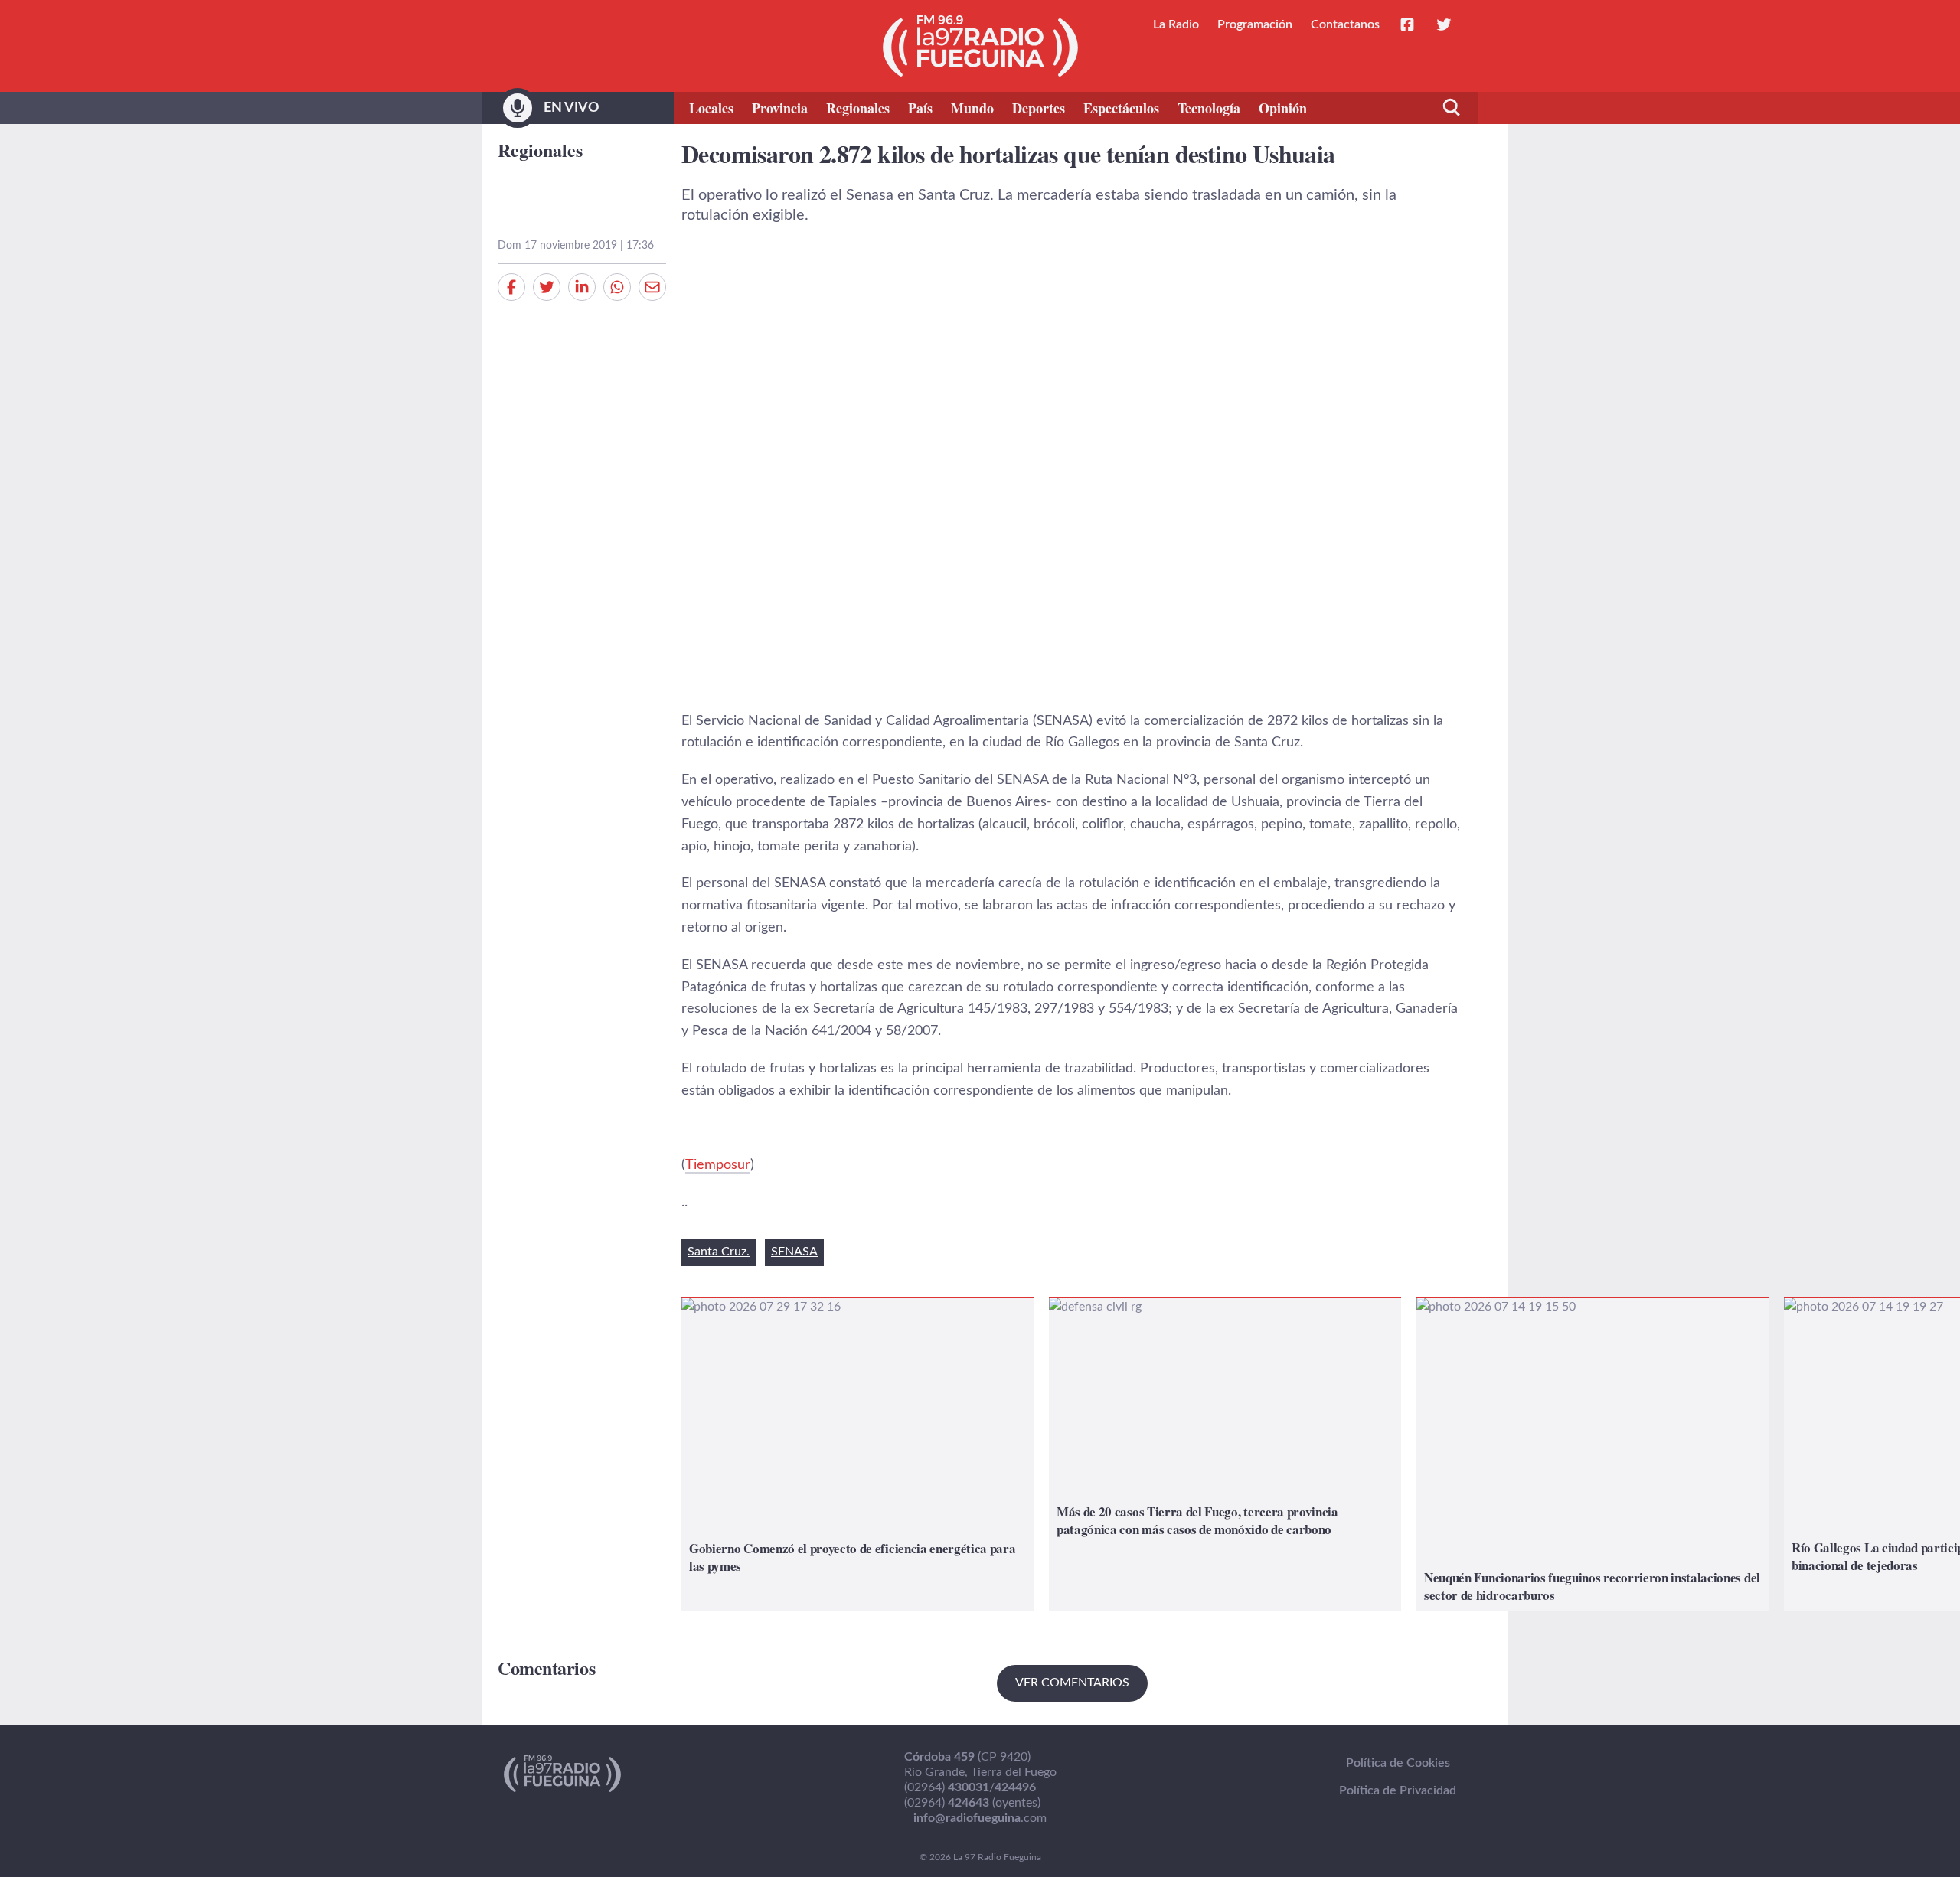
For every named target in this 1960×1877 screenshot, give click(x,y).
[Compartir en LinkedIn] (582, 287)
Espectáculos (1121, 108)
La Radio (1176, 24)
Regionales (858, 108)
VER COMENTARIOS (1072, 1683)
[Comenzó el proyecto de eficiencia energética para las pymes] (857, 1454)
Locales (711, 108)
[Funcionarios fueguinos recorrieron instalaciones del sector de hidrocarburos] (1592, 1454)
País (920, 108)
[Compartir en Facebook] (511, 287)
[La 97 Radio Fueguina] (980, 46)
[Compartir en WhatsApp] (617, 287)
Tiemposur (718, 1165)
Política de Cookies (1398, 1763)
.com (980, 1818)
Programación (1255, 24)
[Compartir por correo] (652, 287)
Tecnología (1209, 108)
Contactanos (1345, 24)
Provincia (780, 108)
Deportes (1039, 108)
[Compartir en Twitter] (547, 287)
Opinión (1283, 108)
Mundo (972, 108)
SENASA (794, 1252)
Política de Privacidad (1398, 1790)
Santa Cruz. (719, 1252)
